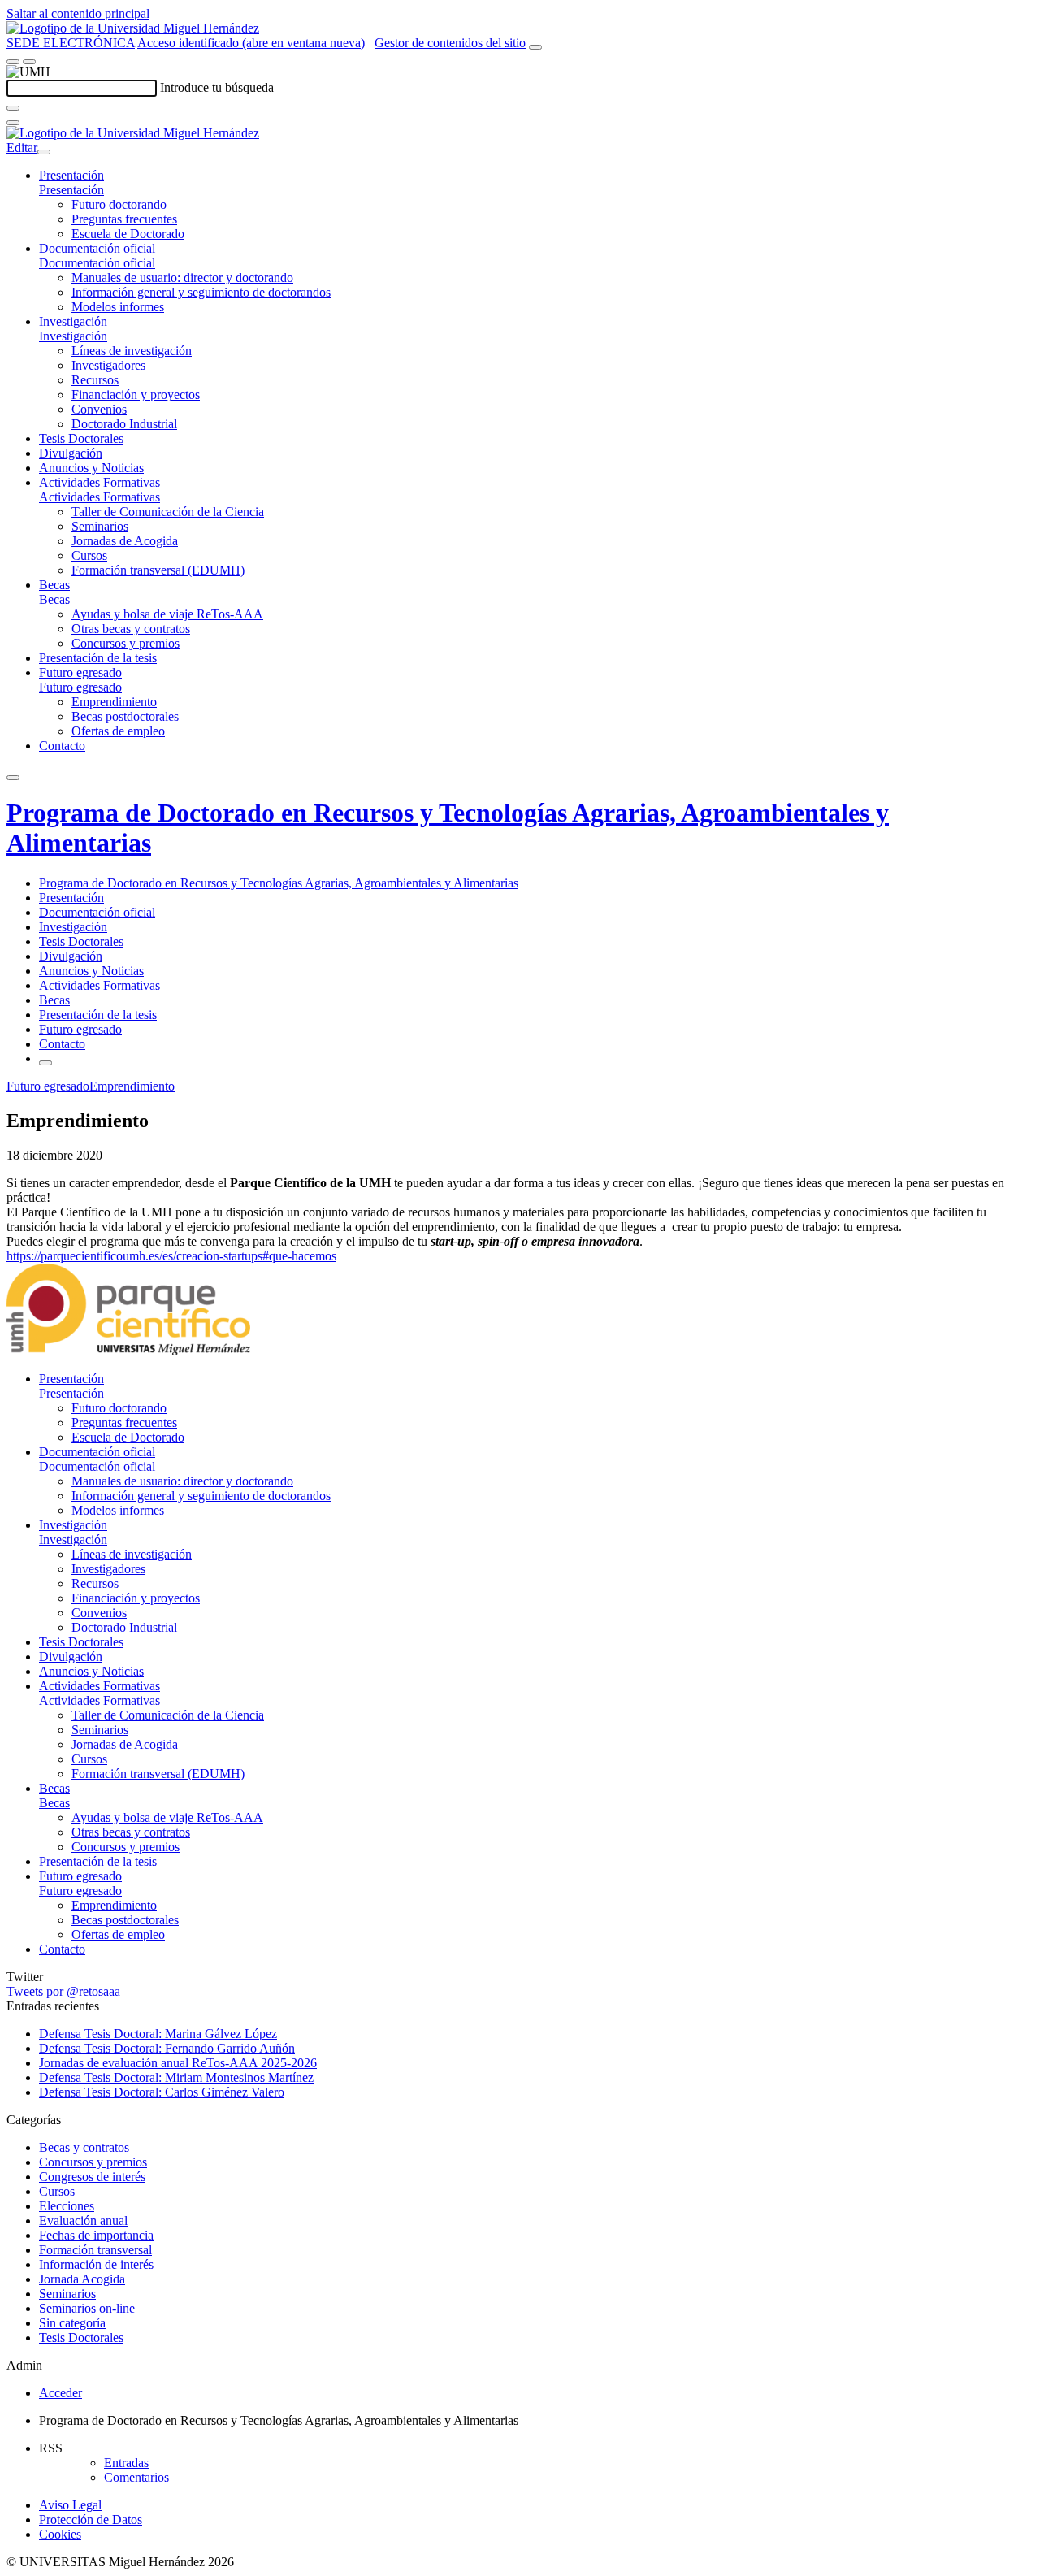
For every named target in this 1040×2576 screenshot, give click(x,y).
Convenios (99, 409)
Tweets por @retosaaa (63, 1991)
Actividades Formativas (100, 482)
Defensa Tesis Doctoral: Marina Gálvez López (158, 2034)
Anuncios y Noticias (91, 468)
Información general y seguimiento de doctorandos (201, 292)
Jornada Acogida (82, 2279)
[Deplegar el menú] (45, 1063)
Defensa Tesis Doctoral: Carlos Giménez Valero (162, 2092)
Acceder (61, 2393)
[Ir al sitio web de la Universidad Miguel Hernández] (133, 28)
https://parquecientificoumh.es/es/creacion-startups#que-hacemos (171, 1256)
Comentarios (136, 2477)
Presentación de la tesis (98, 658)
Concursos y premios (126, 643)
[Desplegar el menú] (29, 62)
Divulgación (71, 453)
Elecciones (67, 2206)
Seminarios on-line (87, 2308)
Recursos (95, 380)
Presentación (71, 175)
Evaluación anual (83, 2220)
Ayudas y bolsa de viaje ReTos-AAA (167, 614)
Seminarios (100, 526)
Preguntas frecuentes (124, 219)
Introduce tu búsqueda (217, 87)
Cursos (89, 555)
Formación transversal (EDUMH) (158, 570)
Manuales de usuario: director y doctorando (182, 278)
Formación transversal (95, 2250)
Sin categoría (72, 2323)
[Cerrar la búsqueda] (13, 123)
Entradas (126, 2463)
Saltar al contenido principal (78, 13)
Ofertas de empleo (118, 731)
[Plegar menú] (44, 152)
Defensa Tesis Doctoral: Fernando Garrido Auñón (167, 2048)
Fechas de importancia (96, 2235)
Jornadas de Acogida (125, 541)
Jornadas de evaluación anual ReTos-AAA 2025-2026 (178, 2063)
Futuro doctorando (119, 204)
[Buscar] (13, 108)
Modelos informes (118, 307)
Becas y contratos (84, 2147)
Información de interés (96, 2264)
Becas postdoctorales (125, 716)
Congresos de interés (92, 2177)
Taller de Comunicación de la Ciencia (168, 512)
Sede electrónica (71, 43)
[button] (71, 190)
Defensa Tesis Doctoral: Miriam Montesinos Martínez (176, 2077)
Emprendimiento (114, 702)
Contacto (62, 746)
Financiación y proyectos (136, 395)
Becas (54, 585)
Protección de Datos (91, 2520)
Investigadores (108, 365)
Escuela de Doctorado (128, 234)
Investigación (73, 321)
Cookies (60, 2534)
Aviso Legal (70, 2505)
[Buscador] (535, 47)
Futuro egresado (80, 672)
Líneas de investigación (132, 351)
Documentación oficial (97, 248)
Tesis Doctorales (81, 438)
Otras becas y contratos (131, 629)
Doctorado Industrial (124, 424)
